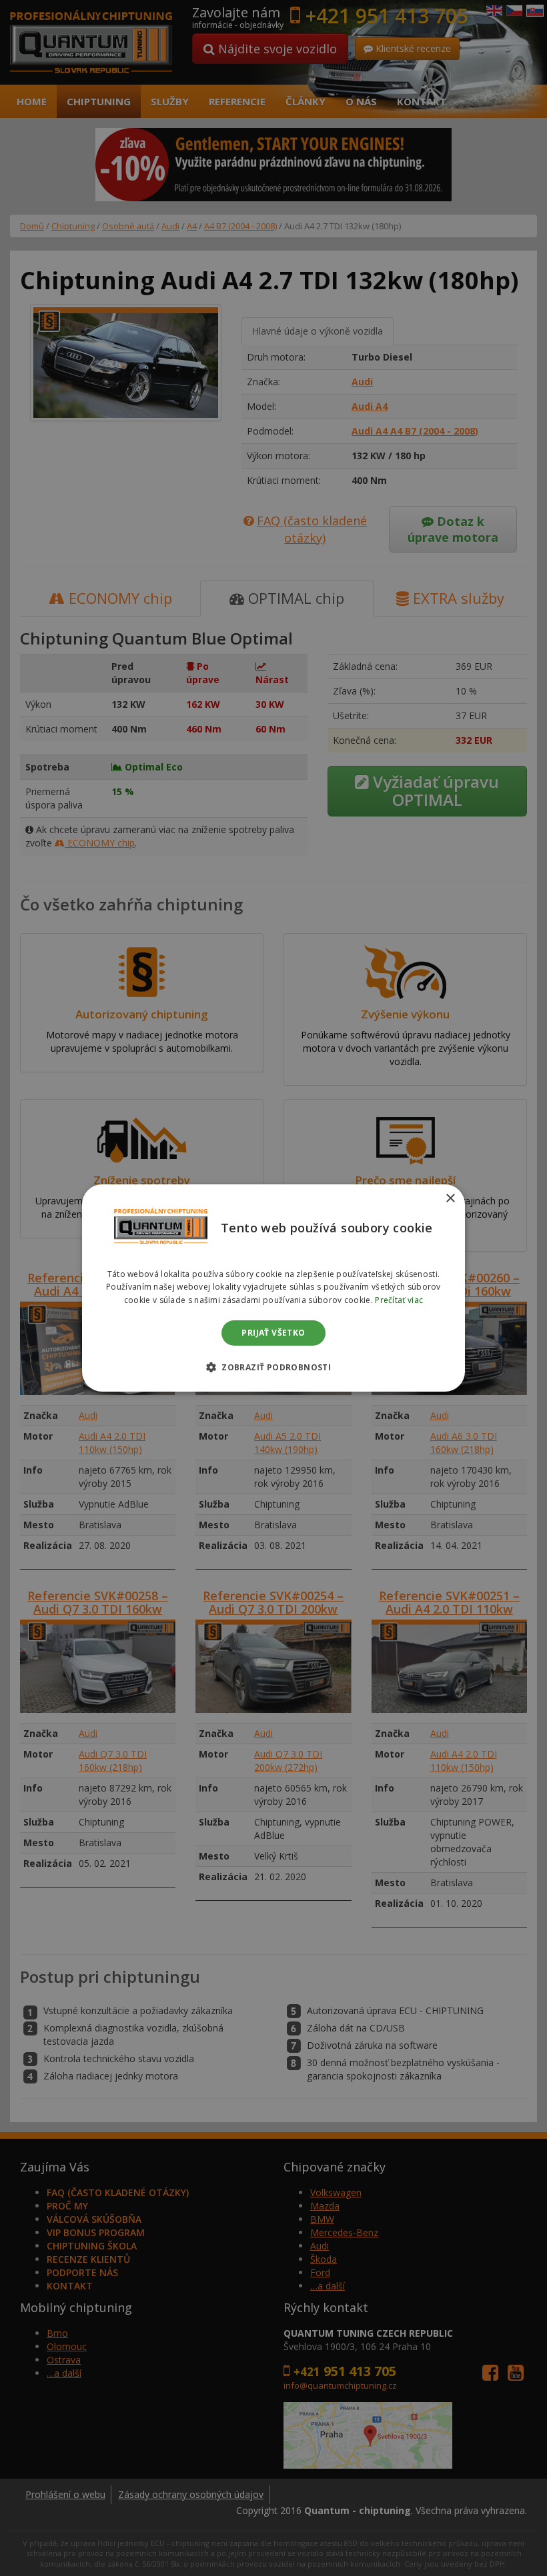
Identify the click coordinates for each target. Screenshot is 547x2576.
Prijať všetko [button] (273, 1333)
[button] (273, 1367)
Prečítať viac (399, 1300)
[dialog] (273, 1288)
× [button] (450, 1199)
